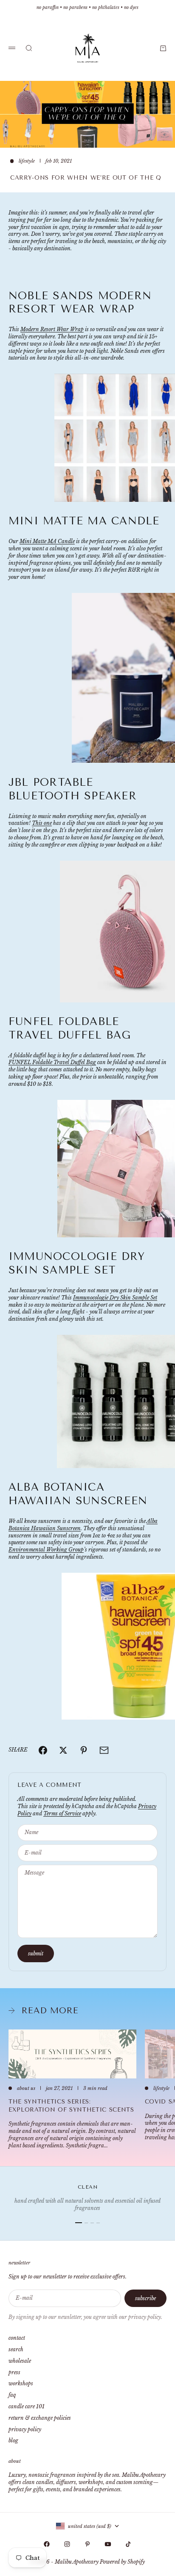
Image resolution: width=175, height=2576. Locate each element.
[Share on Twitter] (63, 1750)
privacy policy (25, 2429)
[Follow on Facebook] (47, 2544)
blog (13, 2440)
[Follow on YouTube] (108, 2544)
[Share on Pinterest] (84, 1750)
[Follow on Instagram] (67, 2544)
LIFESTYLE (27, 161)
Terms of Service (62, 1813)
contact (17, 2338)
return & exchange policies (40, 2418)
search (16, 2349)
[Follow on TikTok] (128, 2544)
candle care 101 (27, 2406)
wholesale (20, 2361)
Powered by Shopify (122, 2562)
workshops (21, 2383)
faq (12, 2395)
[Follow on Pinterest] (87, 2544)
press (14, 2372)
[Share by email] (104, 1750)
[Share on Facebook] (43, 1750)
